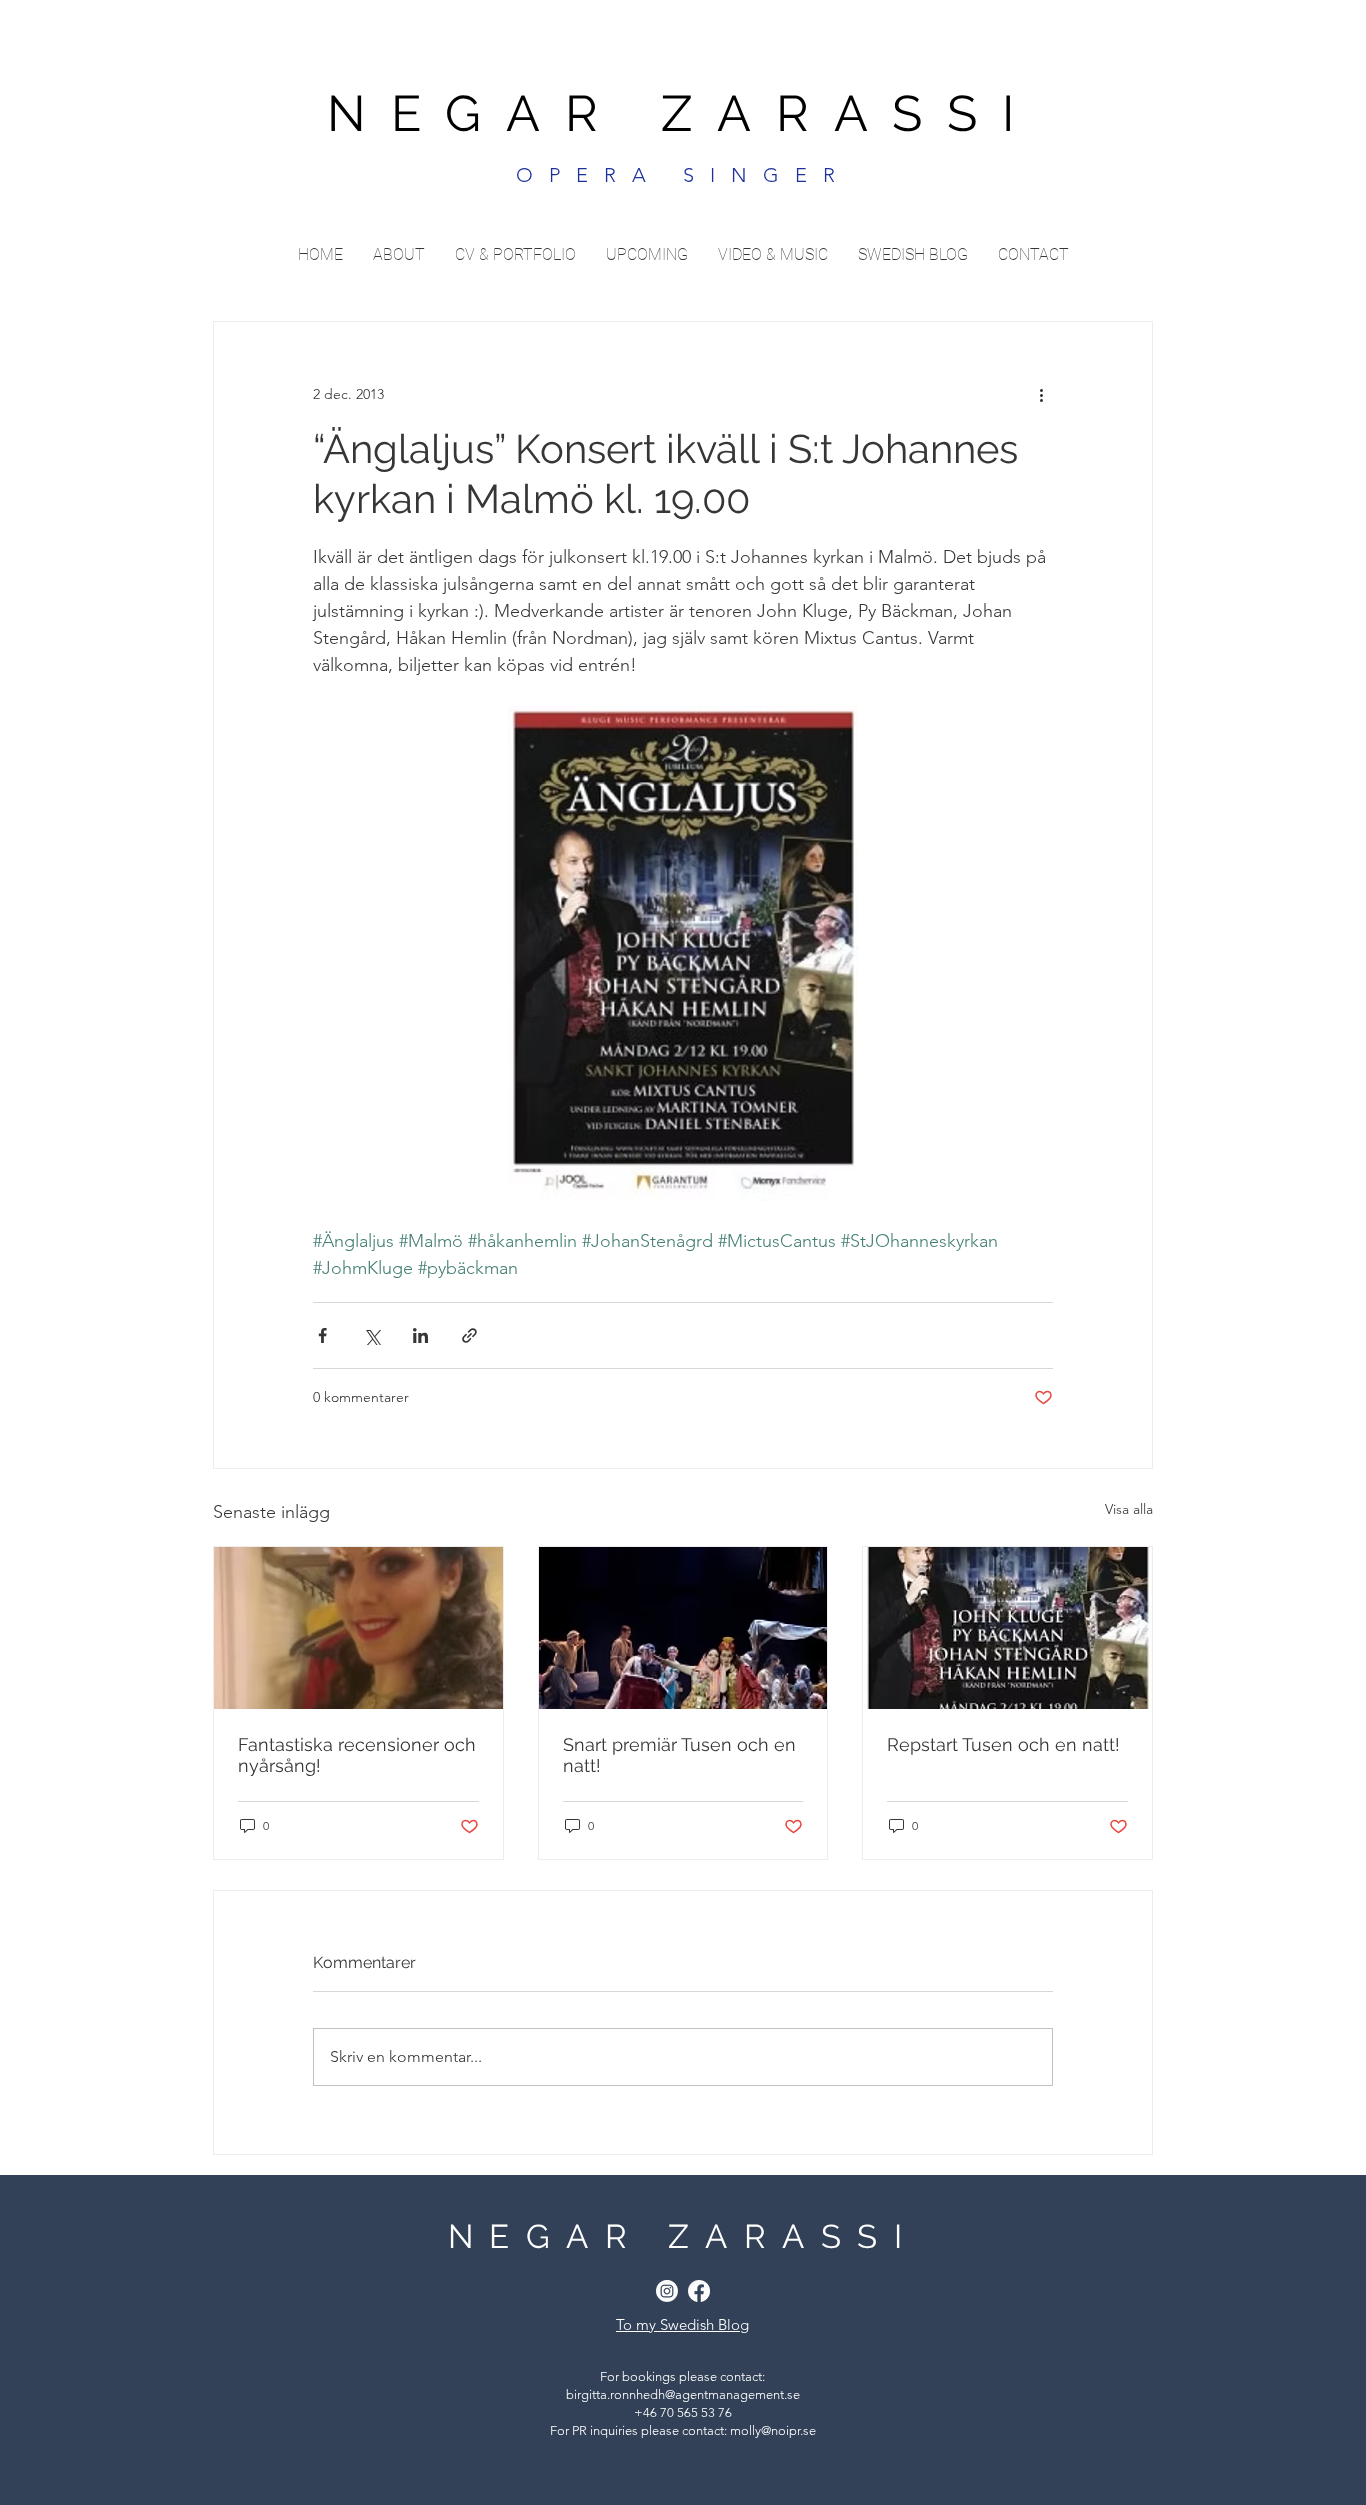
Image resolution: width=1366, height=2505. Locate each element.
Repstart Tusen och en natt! (1003, 1744)
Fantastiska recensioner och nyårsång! (357, 1755)
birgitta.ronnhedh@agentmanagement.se (683, 2394)
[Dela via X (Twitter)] (371, 1335)
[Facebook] (699, 2291)
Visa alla (1129, 1509)
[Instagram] (667, 2291)
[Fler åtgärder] (1041, 394)
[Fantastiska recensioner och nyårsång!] (358, 1628)
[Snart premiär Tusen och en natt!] (683, 1628)
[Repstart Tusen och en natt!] (1007, 1628)
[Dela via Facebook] (322, 1335)
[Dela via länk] (469, 1335)
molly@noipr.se (773, 2430)
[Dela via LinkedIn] (420, 1335)
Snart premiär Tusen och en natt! (679, 1755)
